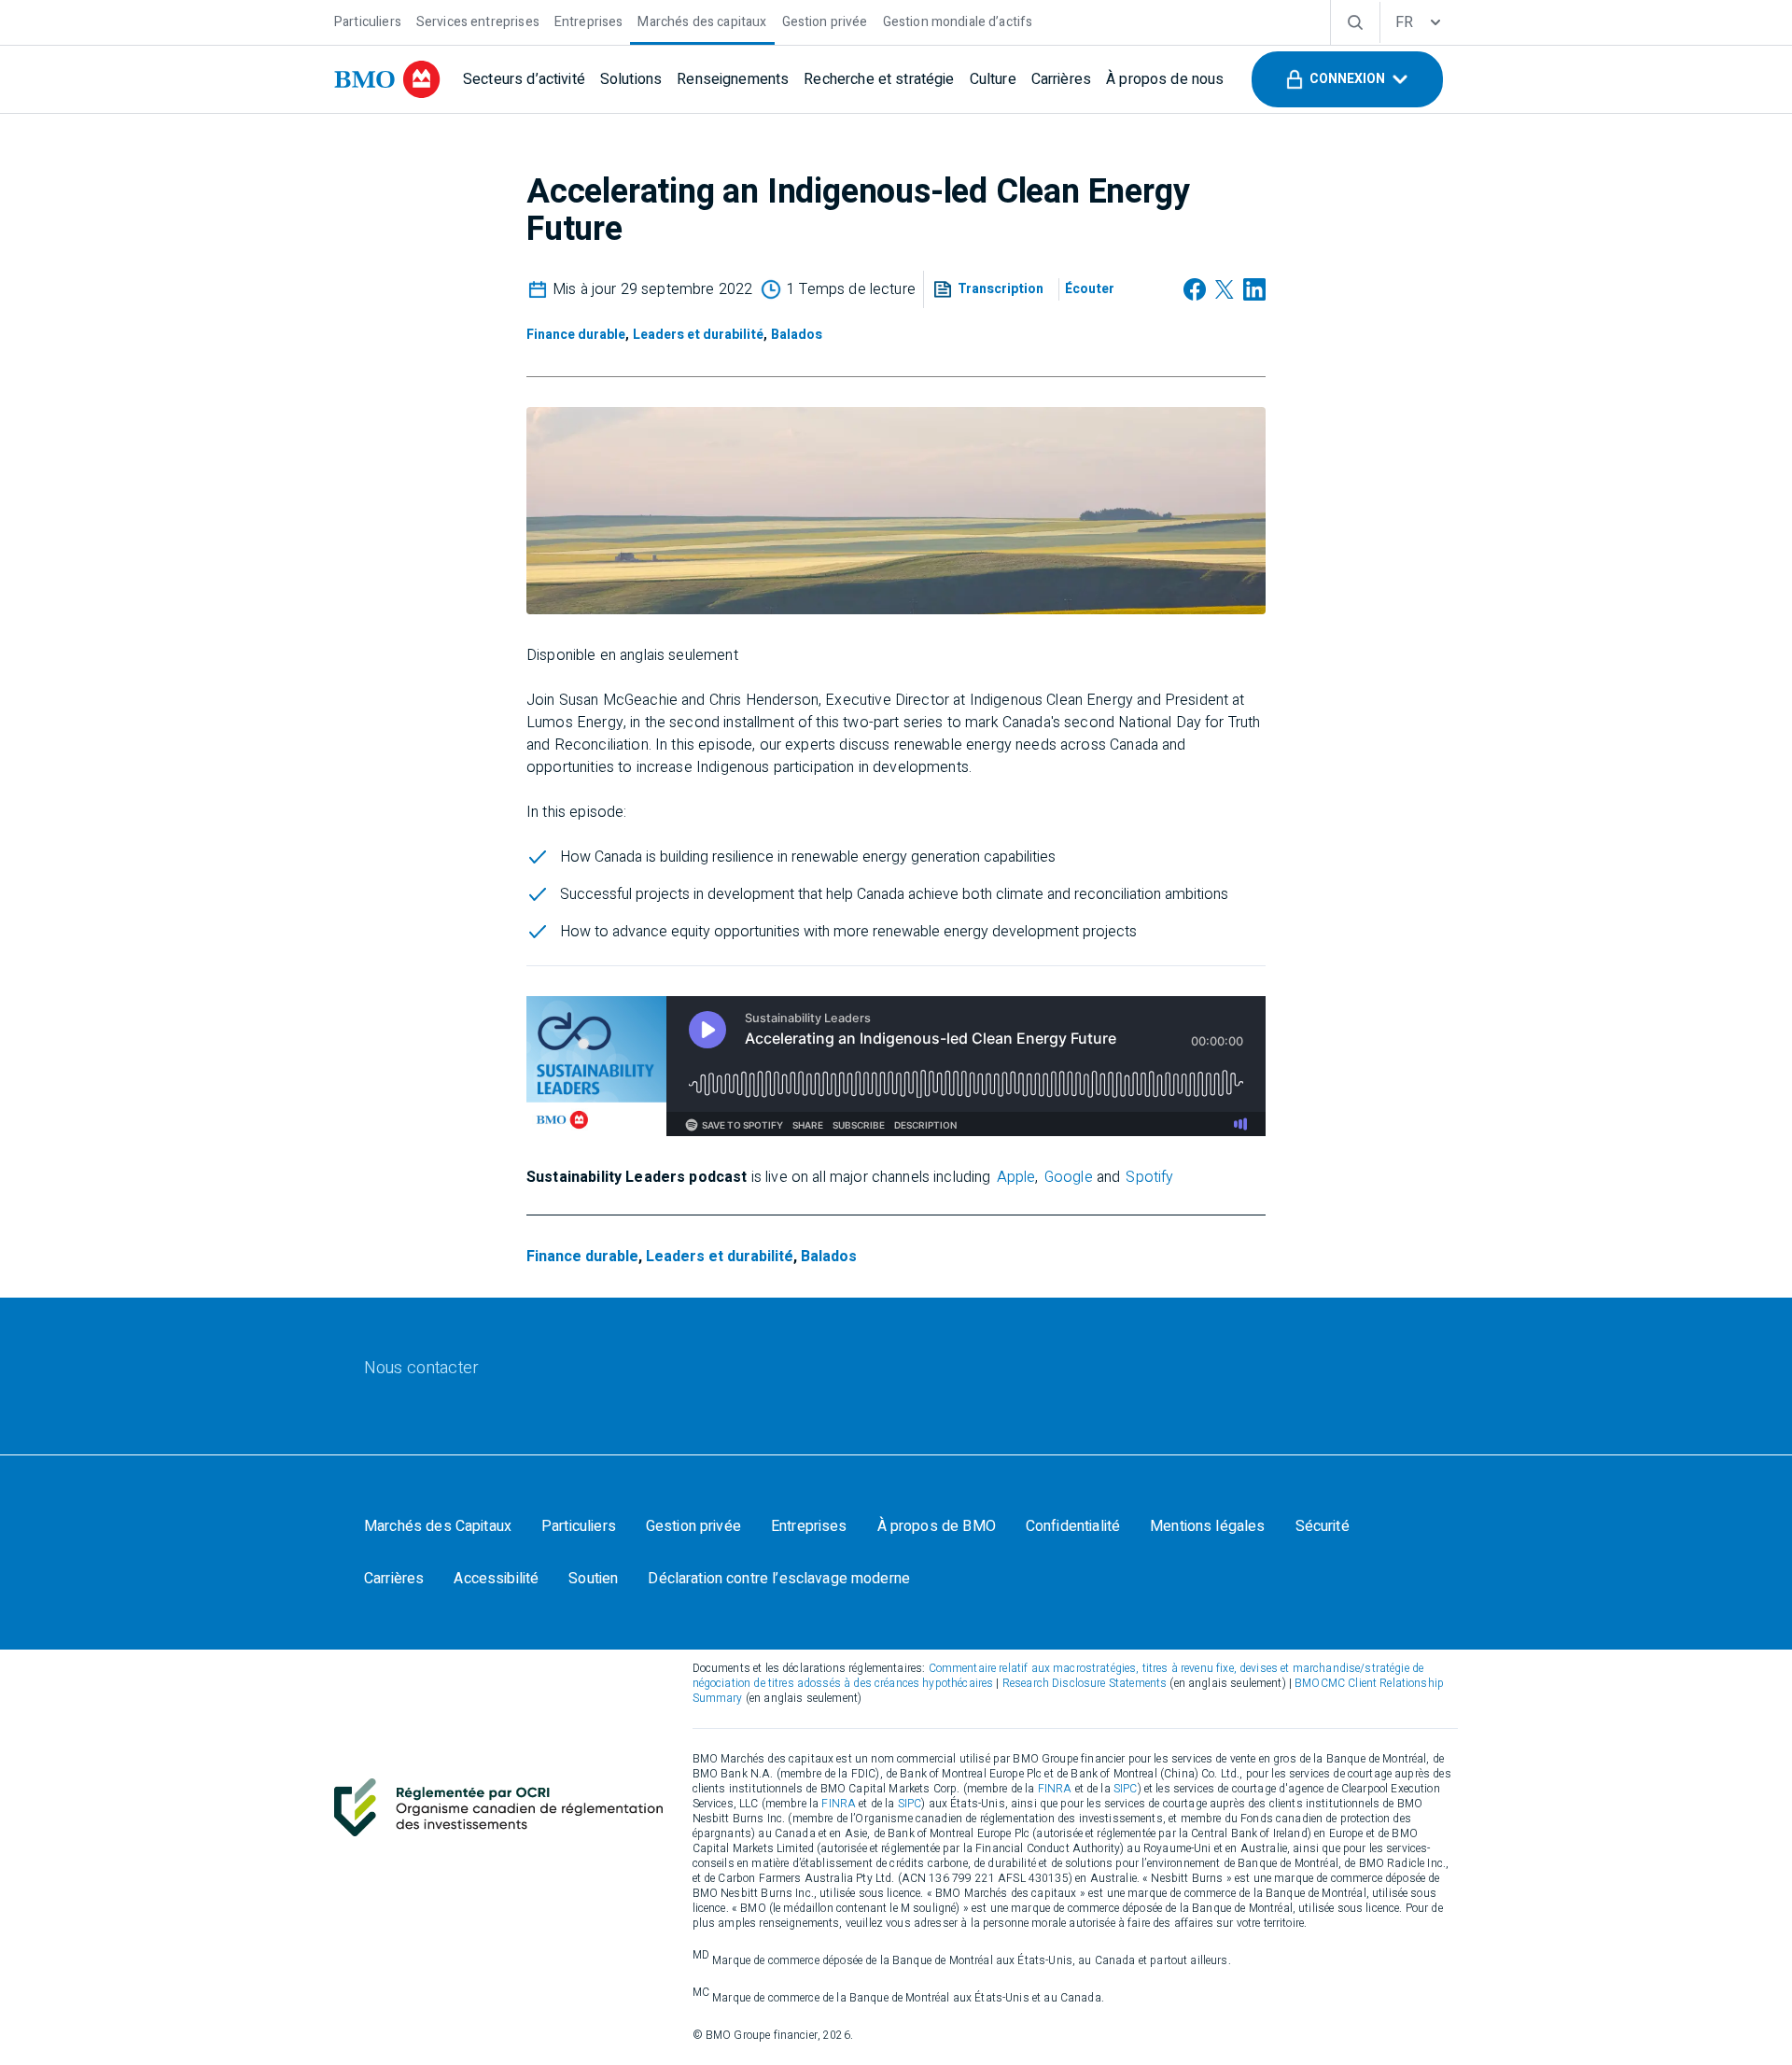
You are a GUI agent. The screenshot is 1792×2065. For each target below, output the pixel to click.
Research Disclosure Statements (1085, 1683)
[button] (1347, 79)
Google (1069, 1177)
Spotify (1149, 1177)
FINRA (1055, 1789)
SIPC (1126, 1789)
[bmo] (387, 79)
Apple (1016, 1177)
